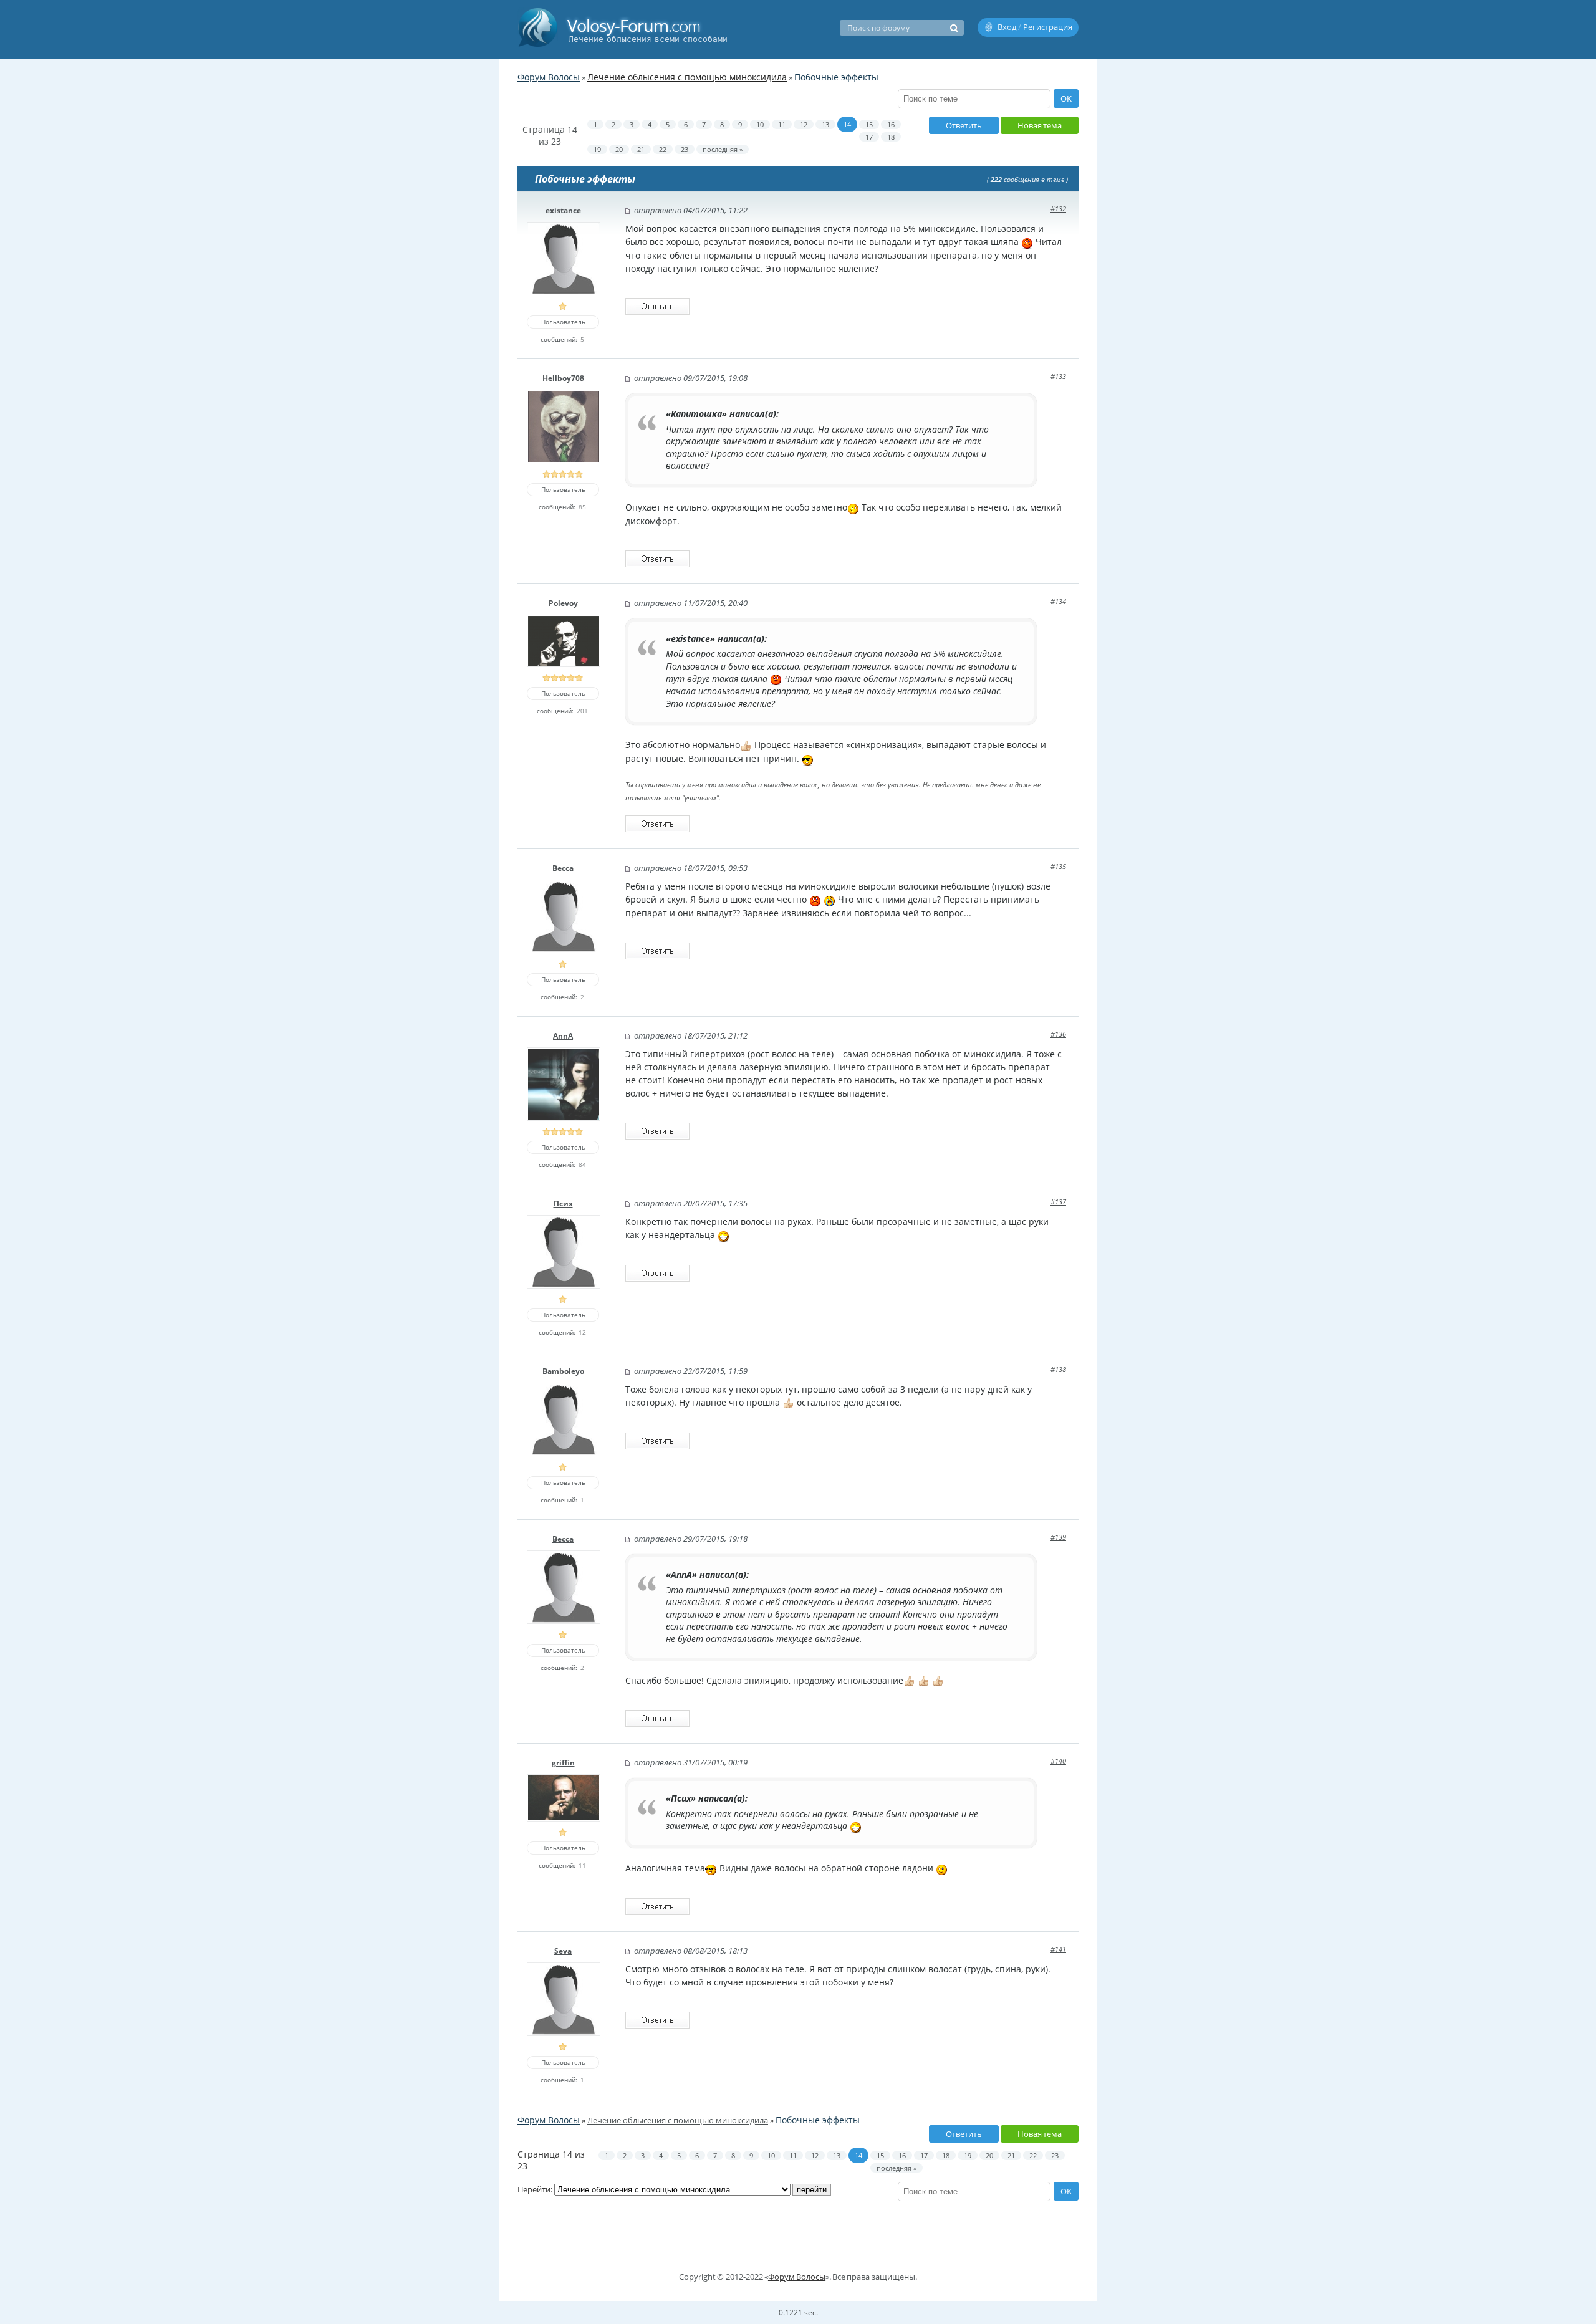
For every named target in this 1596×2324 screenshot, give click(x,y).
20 (619, 149)
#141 (1058, 1949)
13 (825, 124)
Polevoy (563, 603)
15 (869, 124)
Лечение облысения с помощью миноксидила (687, 77)
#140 (1058, 1761)
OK (1066, 98)
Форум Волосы (549, 77)
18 (891, 137)
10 (760, 124)
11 (782, 124)
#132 (1058, 209)
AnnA (563, 1036)
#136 (1058, 1034)
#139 (1058, 1537)
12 (804, 124)
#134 (1058, 601)
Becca (563, 868)
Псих (563, 1203)
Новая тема (1040, 125)
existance (563, 210)
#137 (1058, 1202)
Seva (563, 1951)
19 (597, 149)
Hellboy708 (563, 378)
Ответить (964, 125)
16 (891, 124)
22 (663, 149)
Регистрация (1048, 27)
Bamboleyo (563, 1371)
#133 (1058, 376)
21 (641, 149)
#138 (1058, 1369)
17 (869, 137)
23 (685, 149)
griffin (563, 1763)
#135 (1058, 866)
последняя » (723, 149)
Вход (1007, 27)
